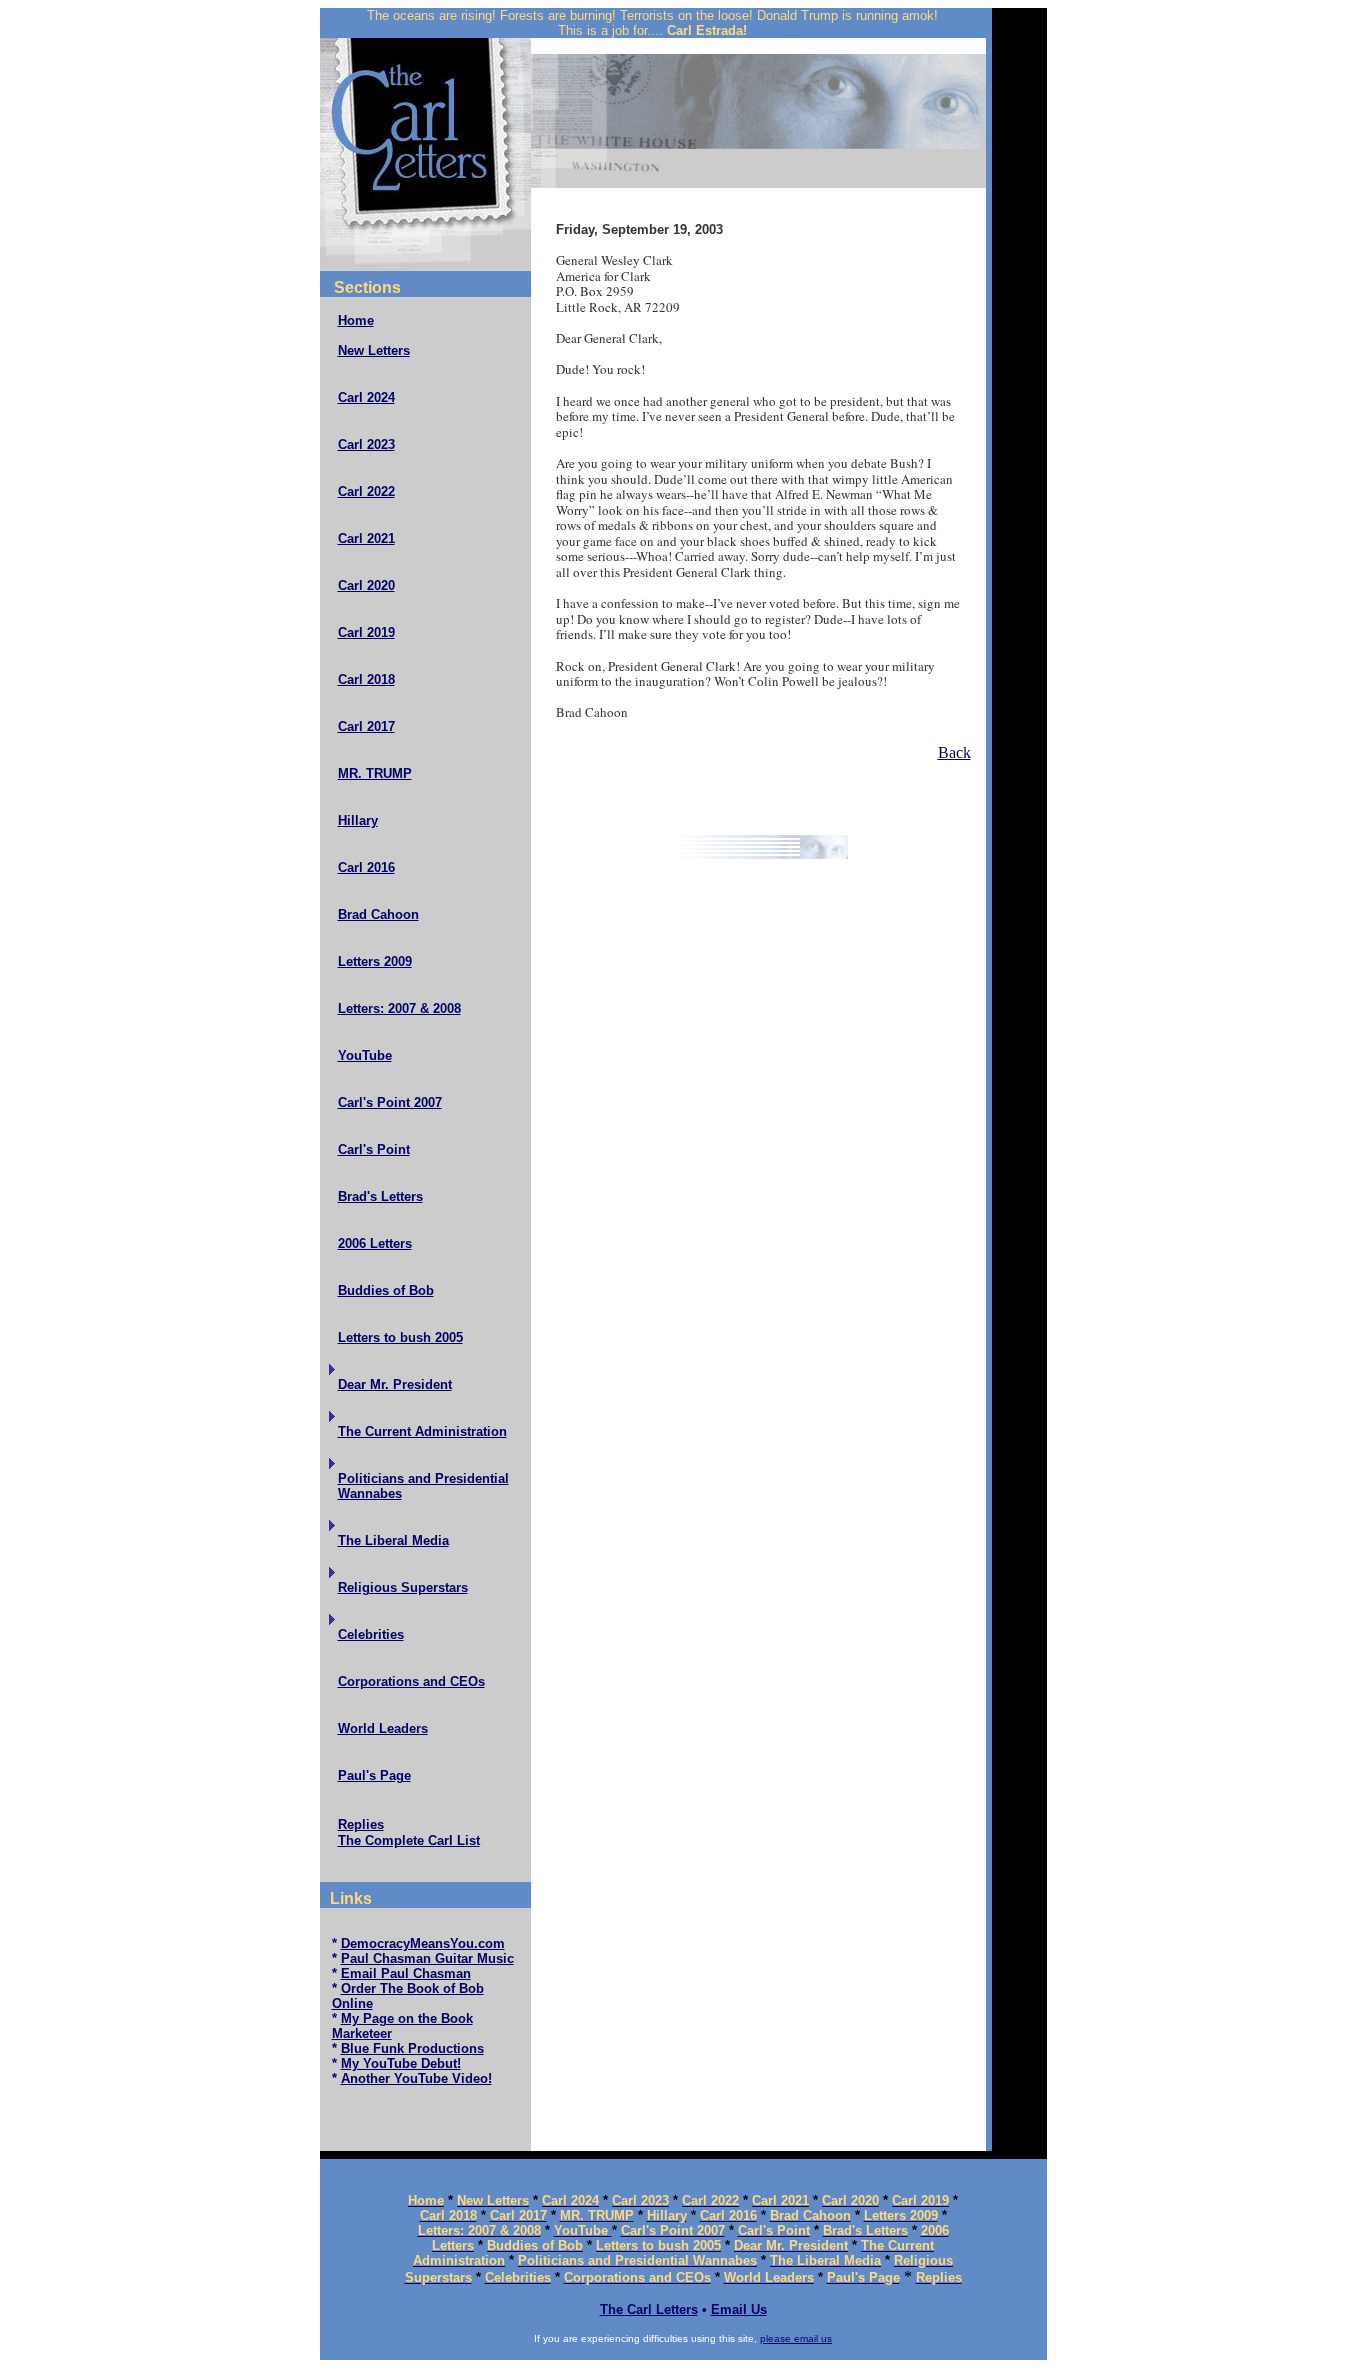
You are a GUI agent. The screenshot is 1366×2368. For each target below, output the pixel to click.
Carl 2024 (366, 397)
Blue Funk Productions (412, 2048)
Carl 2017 (366, 726)
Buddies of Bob (386, 1290)
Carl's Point (374, 1149)
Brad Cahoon (378, 914)
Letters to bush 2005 (400, 1337)
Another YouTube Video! (416, 2078)
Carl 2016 (366, 867)
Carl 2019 (366, 632)
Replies (361, 1824)
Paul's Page (374, 1775)
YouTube (365, 1055)
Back (954, 752)
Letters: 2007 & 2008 (399, 1008)
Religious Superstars (403, 1587)
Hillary (358, 820)
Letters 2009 (375, 961)
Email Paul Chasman (406, 1973)
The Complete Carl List (409, 1840)
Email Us (739, 2309)
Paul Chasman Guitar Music (427, 1958)
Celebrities (371, 1634)
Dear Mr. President (395, 1384)
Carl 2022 (366, 491)
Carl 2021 (366, 538)
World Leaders (383, 1728)
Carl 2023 (366, 444)
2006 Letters (375, 1243)
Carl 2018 (366, 679)
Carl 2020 (366, 585)
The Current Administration (422, 1431)
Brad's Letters (380, 1196)
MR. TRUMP (375, 773)
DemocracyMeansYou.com (423, 1943)
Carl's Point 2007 (390, 1102)
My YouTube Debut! (401, 2063)
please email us (796, 2338)
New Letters (374, 350)
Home (356, 320)
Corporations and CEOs (411, 1681)
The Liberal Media (393, 1540)
